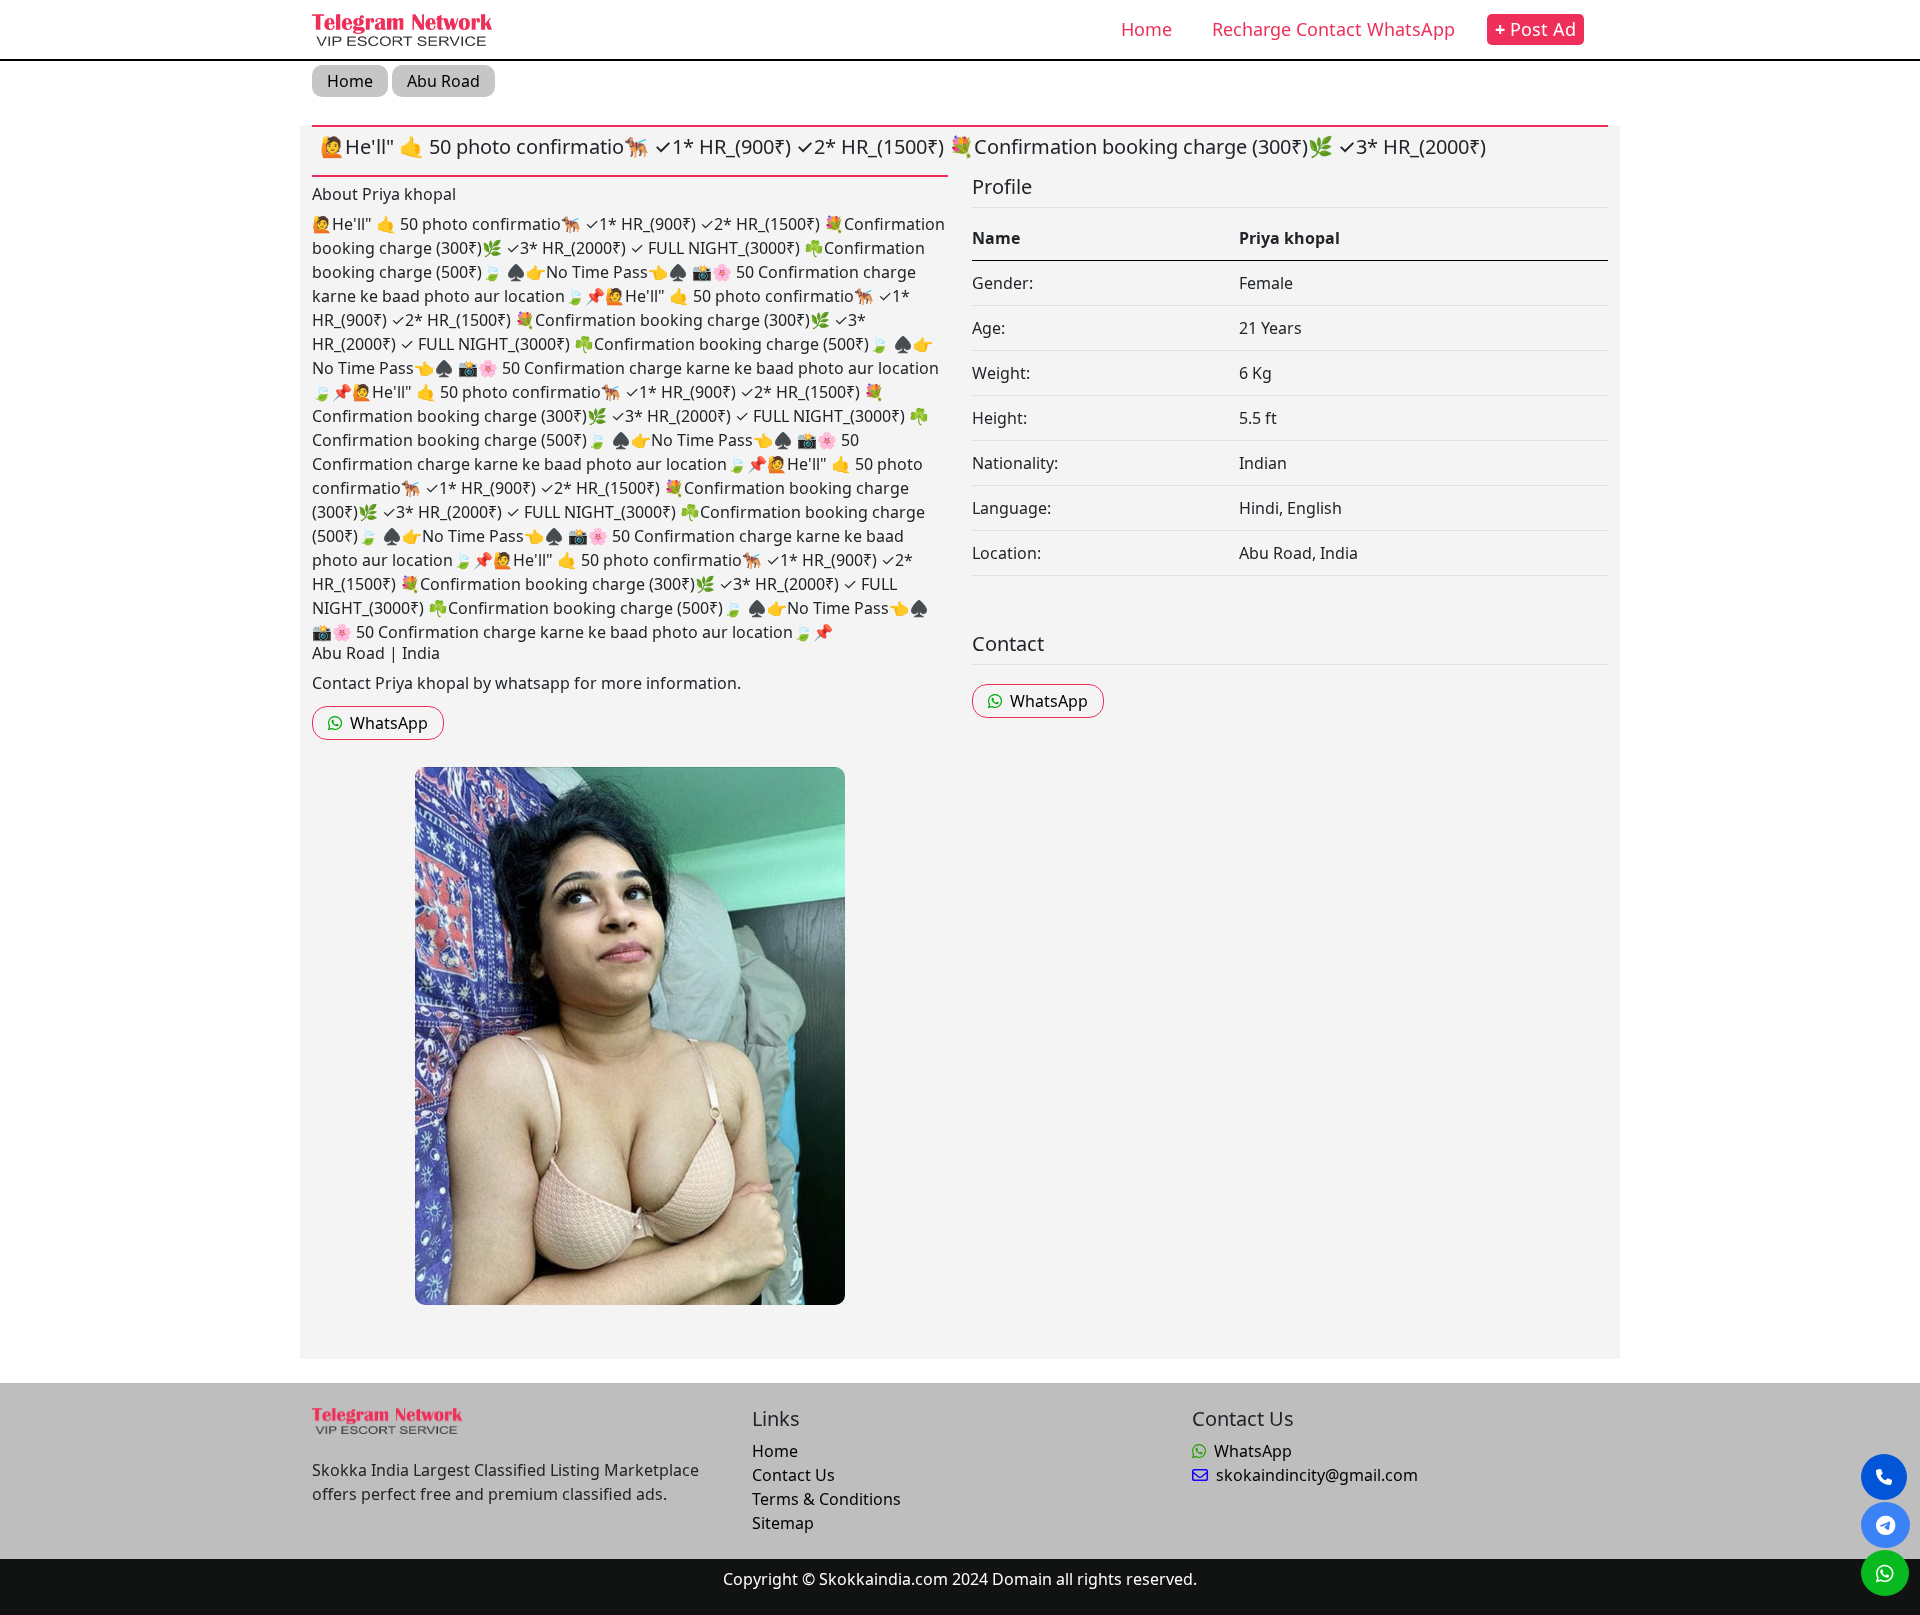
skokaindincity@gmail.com (1317, 1475)
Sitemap (783, 1523)
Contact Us (793, 1475)
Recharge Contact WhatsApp (1333, 29)
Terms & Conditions (826, 1499)
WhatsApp (389, 723)
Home (1146, 29)
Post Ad (1535, 29)
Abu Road (443, 81)
